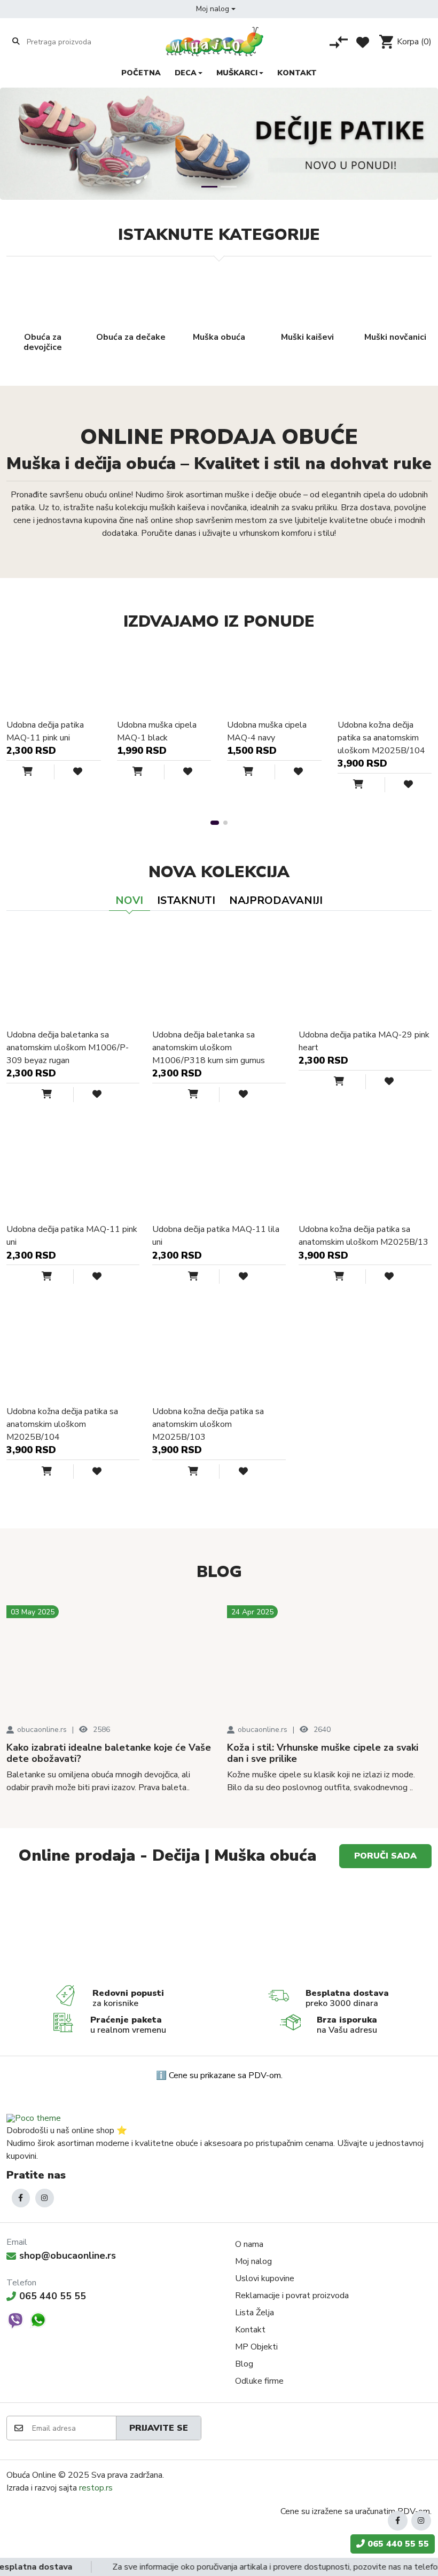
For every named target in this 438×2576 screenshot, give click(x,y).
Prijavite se (159, 2428)
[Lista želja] (363, 42)
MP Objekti (256, 2347)
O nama (249, 2244)
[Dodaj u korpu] (38, 772)
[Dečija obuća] (326, 1930)
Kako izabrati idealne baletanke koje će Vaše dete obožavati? (109, 1754)
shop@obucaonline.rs (68, 2255)
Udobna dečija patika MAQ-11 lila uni (216, 1236)
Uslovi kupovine (265, 2278)
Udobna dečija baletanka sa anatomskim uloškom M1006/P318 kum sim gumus (209, 1048)
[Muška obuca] (112, 1930)
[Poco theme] (34, 2118)
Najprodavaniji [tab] (276, 900)
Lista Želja (255, 2313)
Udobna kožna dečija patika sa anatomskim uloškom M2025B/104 (381, 738)
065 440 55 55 (53, 2296)
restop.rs (96, 2488)
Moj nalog (253, 2261)
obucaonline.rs (42, 1730)
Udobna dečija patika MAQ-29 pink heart (364, 1041)
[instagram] (45, 2198)
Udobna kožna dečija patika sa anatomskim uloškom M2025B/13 (363, 1236)
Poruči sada (385, 1856)
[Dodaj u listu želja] (70, 772)
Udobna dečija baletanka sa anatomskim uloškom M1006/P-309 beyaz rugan (68, 1048)
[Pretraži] (16, 42)
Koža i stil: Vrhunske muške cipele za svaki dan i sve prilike (323, 1754)
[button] (216, 9)
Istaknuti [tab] (186, 900)
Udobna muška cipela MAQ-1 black (157, 731)
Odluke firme (259, 2381)
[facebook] (21, 2198)
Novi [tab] (129, 900)
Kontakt (250, 2330)
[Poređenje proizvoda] (339, 42)
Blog (244, 2364)
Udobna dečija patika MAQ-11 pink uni (45, 731)
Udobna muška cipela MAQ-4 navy (267, 731)
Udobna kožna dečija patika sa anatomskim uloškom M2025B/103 (208, 1424)
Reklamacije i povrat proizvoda (292, 2296)
